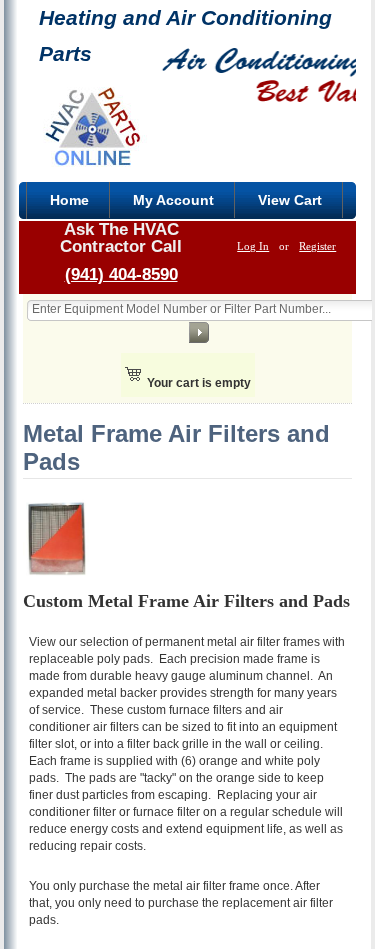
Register (317, 246)
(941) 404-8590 (121, 274)
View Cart (290, 200)
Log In (253, 246)
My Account (173, 200)
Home (69, 200)
